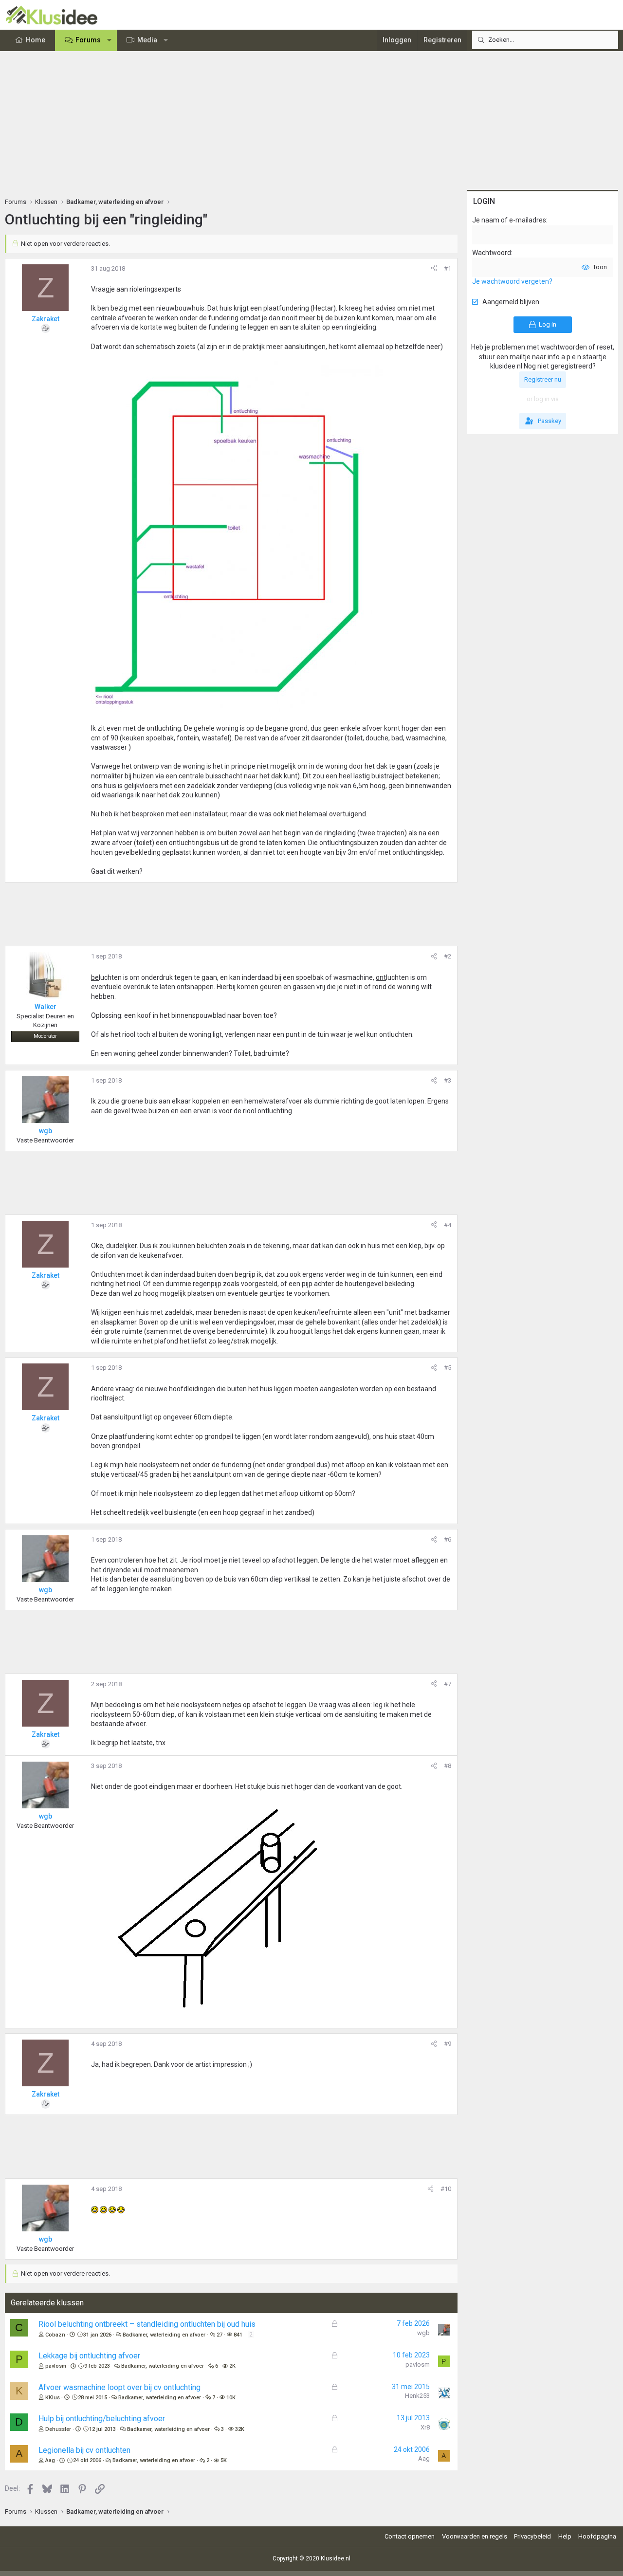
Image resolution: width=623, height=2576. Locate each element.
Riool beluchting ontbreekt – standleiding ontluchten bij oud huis (147, 2324)
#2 (448, 956)
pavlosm (56, 2366)
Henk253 (417, 2396)
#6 (448, 1539)
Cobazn (55, 2335)
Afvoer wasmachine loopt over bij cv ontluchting (119, 2387)
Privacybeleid (532, 2536)
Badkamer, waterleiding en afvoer (164, 2335)
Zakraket (46, 319)
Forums (88, 40)
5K (224, 2460)
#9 (448, 2044)
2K (232, 2366)
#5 (448, 1368)
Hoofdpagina (597, 2536)
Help (565, 2536)
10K (231, 2398)
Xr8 (425, 2427)
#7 (448, 1684)
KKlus (53, 2398)
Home (36, 40)
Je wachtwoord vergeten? (512, 281)
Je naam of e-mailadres (509, 220)
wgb (423, 2333)
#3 (448, 1080)
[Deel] (434, 269)
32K (240, 2429)
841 (238, 2335)
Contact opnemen (410, 2536)
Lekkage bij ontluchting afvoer (89, 2356)
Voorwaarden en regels (475, 2536)
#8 (448, 1766)
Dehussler (58, 2429)
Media (147, 40)
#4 (448, 1225)
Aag (50, 2460)
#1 (448, 268)
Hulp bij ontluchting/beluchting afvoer (102, 2419)
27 (220, 2335)
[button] (110, 40)
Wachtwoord (492, 253)
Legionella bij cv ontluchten (84, 2450)
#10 (446, 2189)
